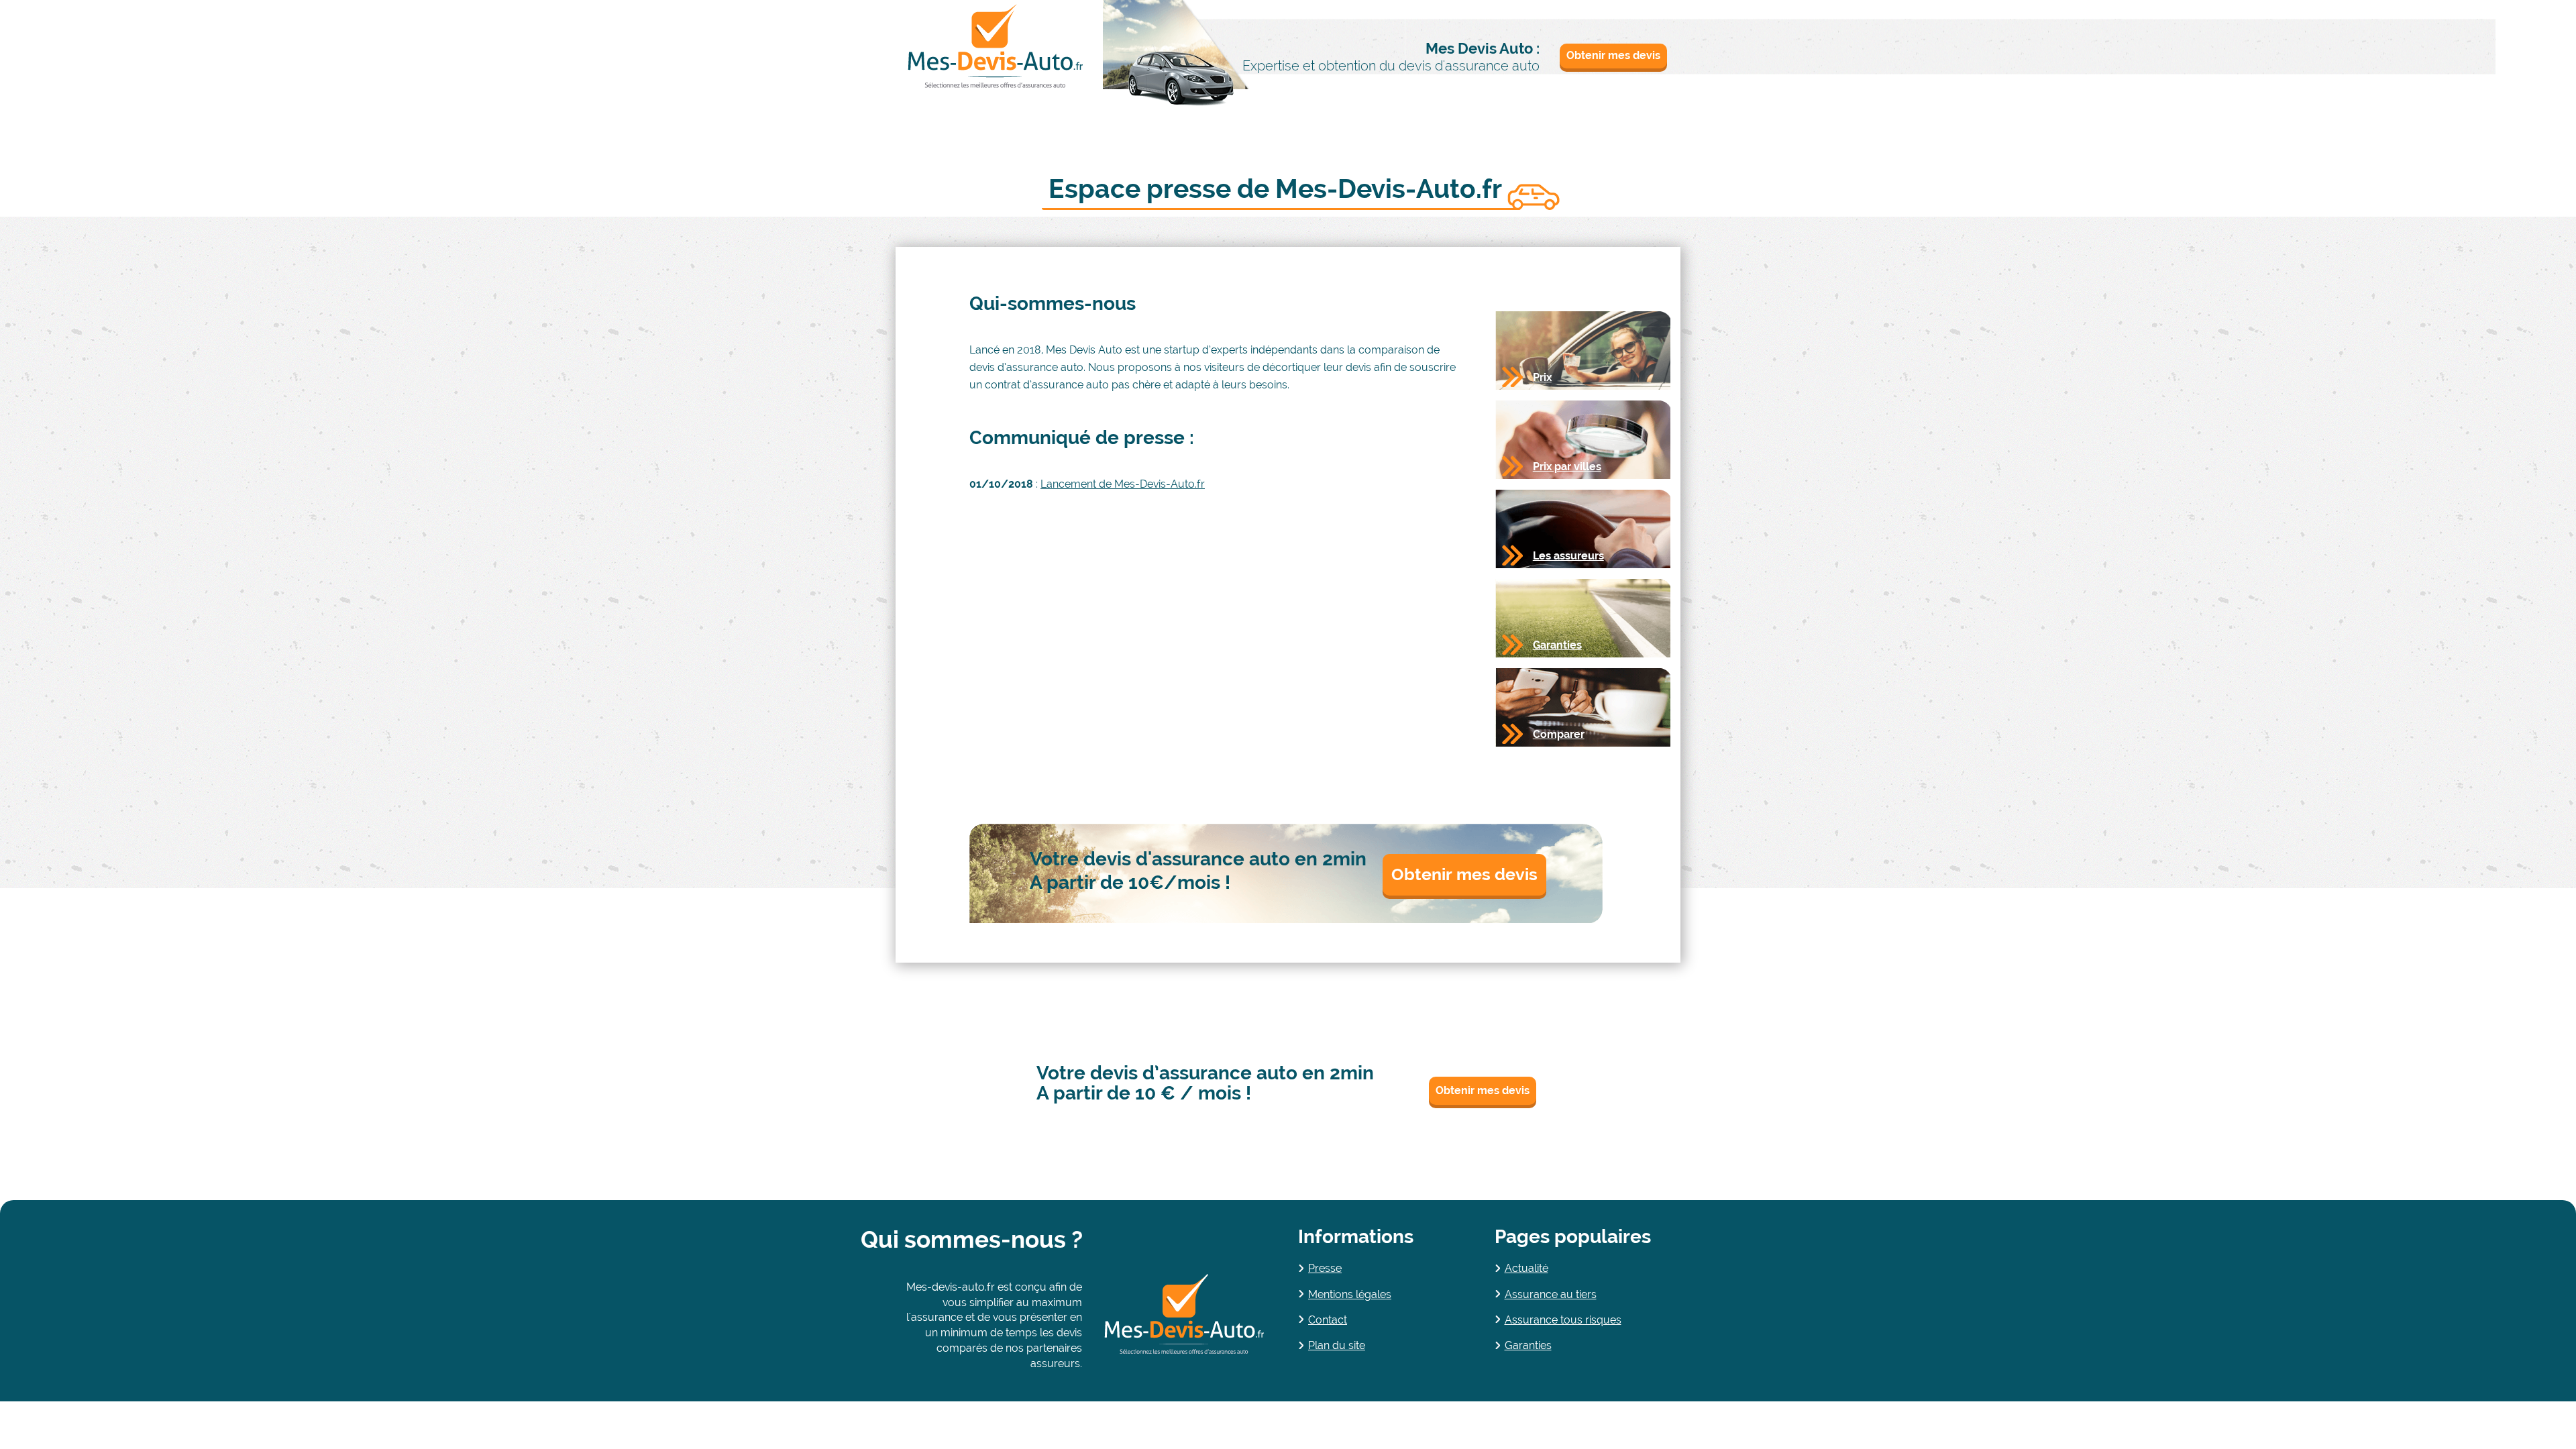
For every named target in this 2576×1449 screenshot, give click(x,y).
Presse (1325, 1268)
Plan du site (1337, 1345)
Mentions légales (1350, 1294)
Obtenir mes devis (1613, 55)
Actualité (1526, 1268)
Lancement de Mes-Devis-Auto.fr (1123, 484)
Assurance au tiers (1551, 1294)
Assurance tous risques (1563, 1320)
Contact (1328, 1320)
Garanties (1528, 1345)
